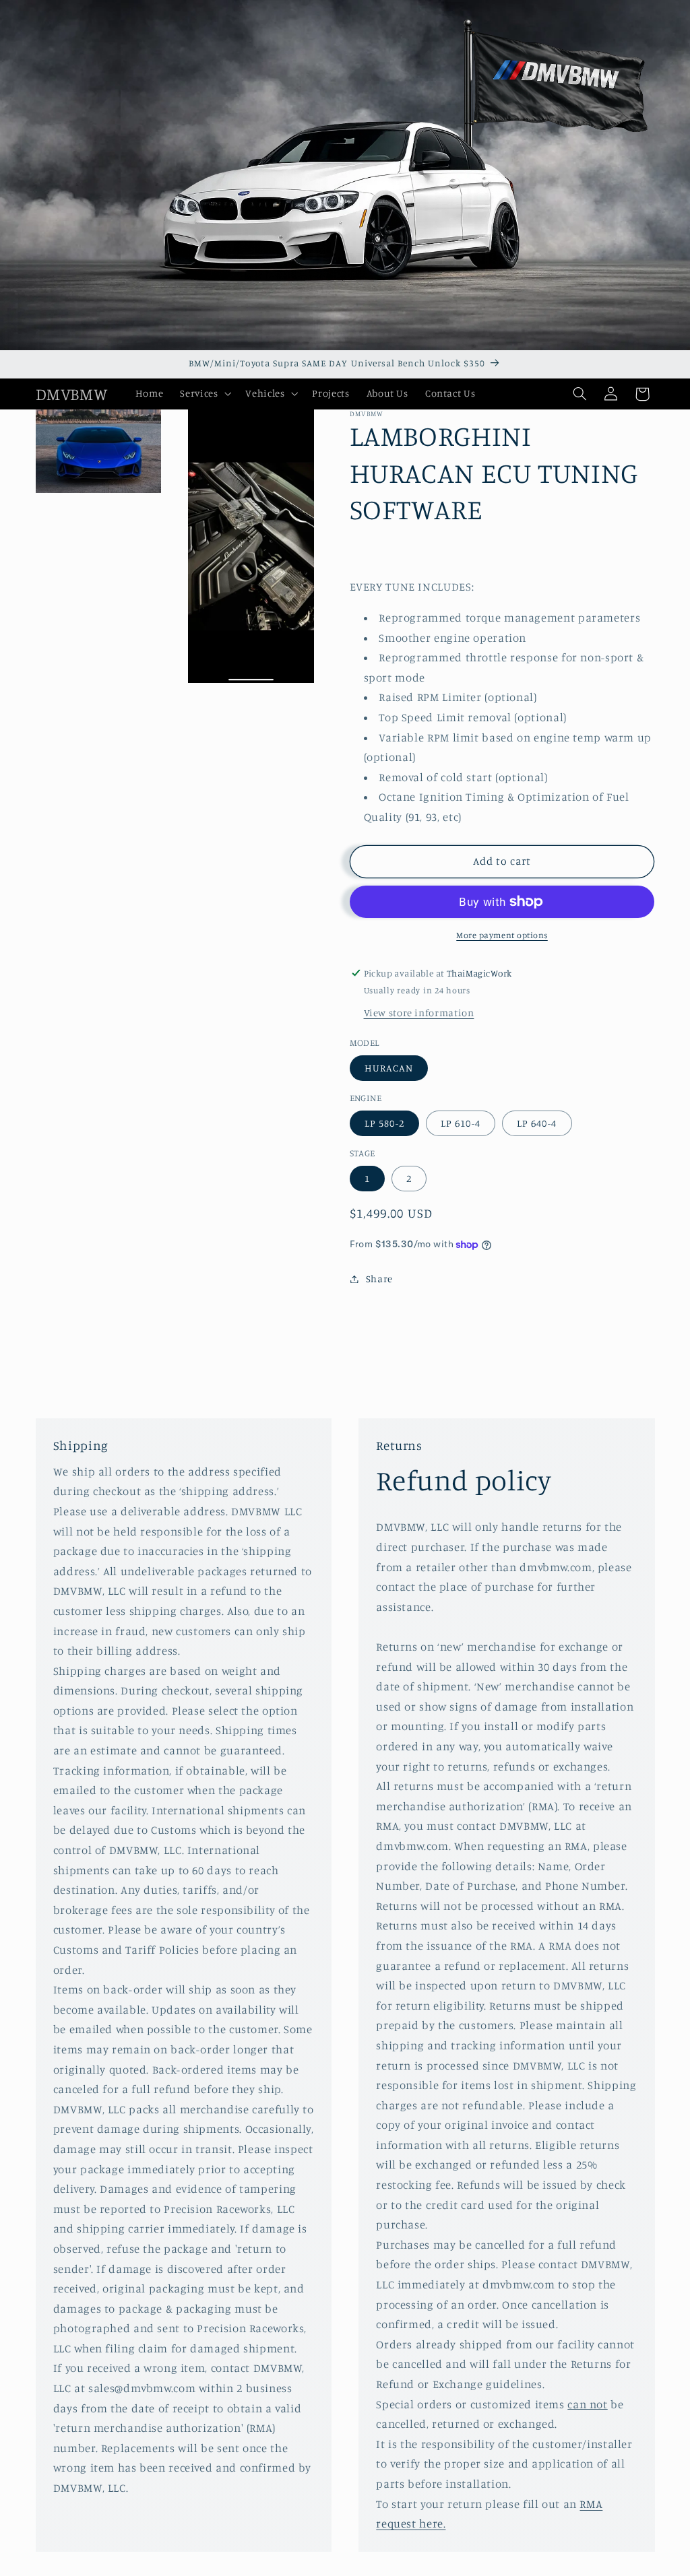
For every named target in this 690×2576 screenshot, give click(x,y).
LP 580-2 (384, 1123)
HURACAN (389, 1068)
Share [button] (379, 1279)
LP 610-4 (461, 1123)
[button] (205, 394)
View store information (419, 1013)
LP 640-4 (537, 1123)
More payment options (502, 935)
